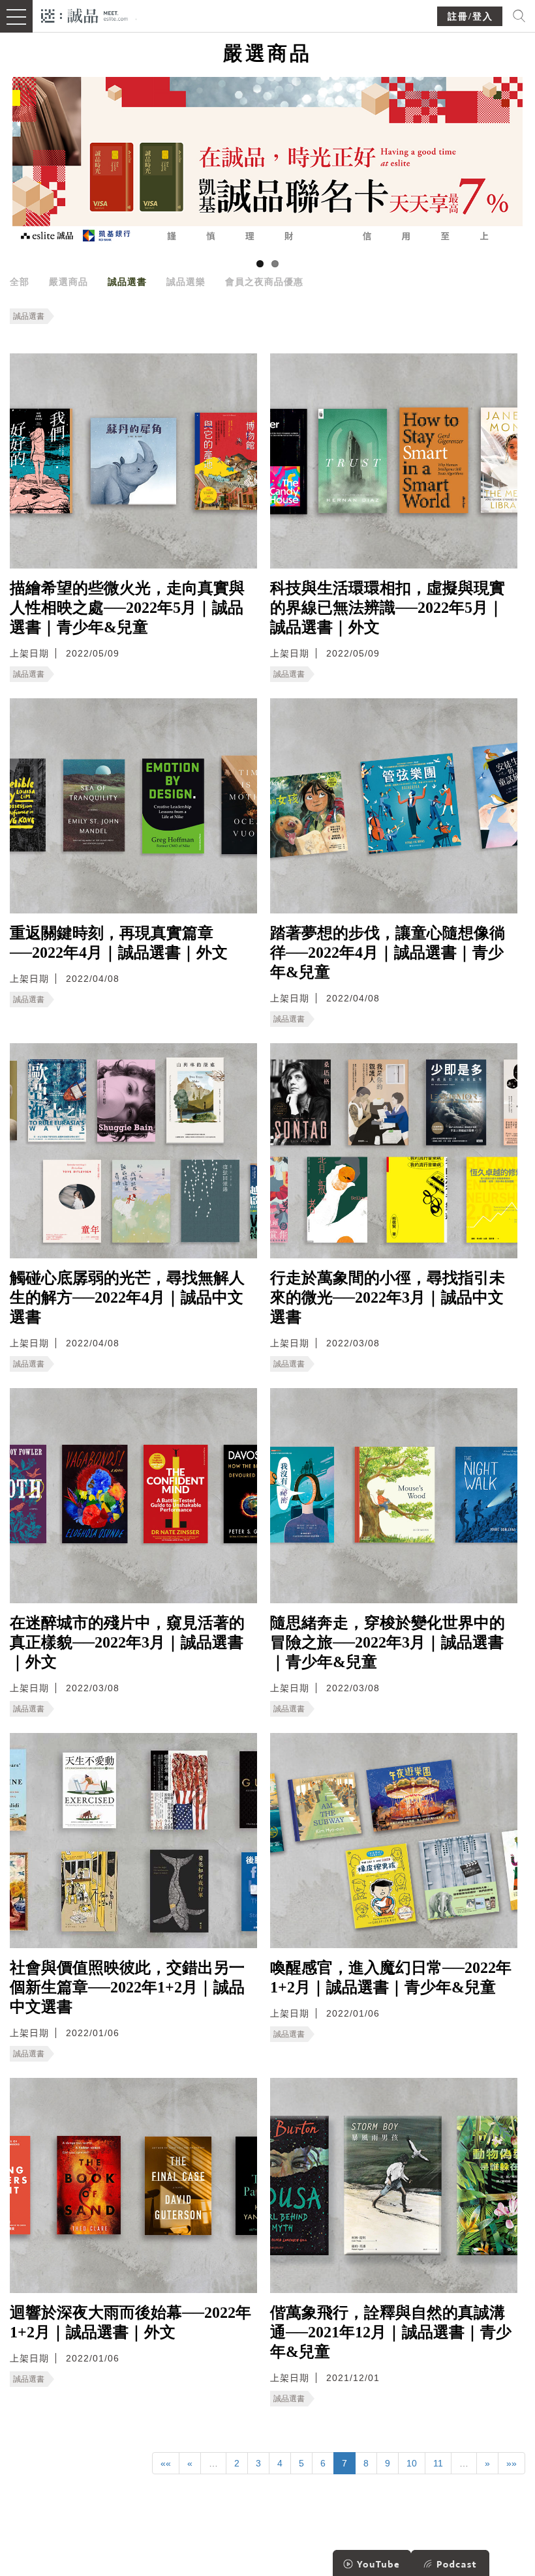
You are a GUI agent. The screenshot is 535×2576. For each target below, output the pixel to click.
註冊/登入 (470, 17)
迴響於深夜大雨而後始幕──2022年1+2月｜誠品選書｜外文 (130, 2322)
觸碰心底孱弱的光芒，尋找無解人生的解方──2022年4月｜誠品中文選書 (127, 1297)
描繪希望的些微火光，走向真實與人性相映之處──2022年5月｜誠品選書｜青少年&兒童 (127, 608)
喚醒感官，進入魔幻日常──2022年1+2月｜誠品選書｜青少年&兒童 (391, 1977)
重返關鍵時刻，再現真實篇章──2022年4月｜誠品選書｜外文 (119, 943)
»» (512, 2463)
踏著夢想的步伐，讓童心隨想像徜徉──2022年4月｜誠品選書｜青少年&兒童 (388, 953)
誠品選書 (127, 282)
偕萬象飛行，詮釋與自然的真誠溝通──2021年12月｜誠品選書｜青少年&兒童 (391, 2332)
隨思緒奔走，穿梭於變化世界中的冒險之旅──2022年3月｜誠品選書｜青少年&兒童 (388, 1642)
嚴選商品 (69, 282)
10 (412, 2463)
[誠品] (84, 15)
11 (438, 2463)
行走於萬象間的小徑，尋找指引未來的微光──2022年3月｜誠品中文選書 (388, 1297)
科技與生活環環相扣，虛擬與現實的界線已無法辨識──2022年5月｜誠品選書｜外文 (388, 608)
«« (166, 2463)
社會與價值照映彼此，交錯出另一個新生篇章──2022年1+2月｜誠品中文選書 (127, 1987)
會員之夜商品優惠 (264, 282)
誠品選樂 (186, 282)
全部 (20, 282)
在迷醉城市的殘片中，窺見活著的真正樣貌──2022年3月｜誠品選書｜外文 (127, 1642)
